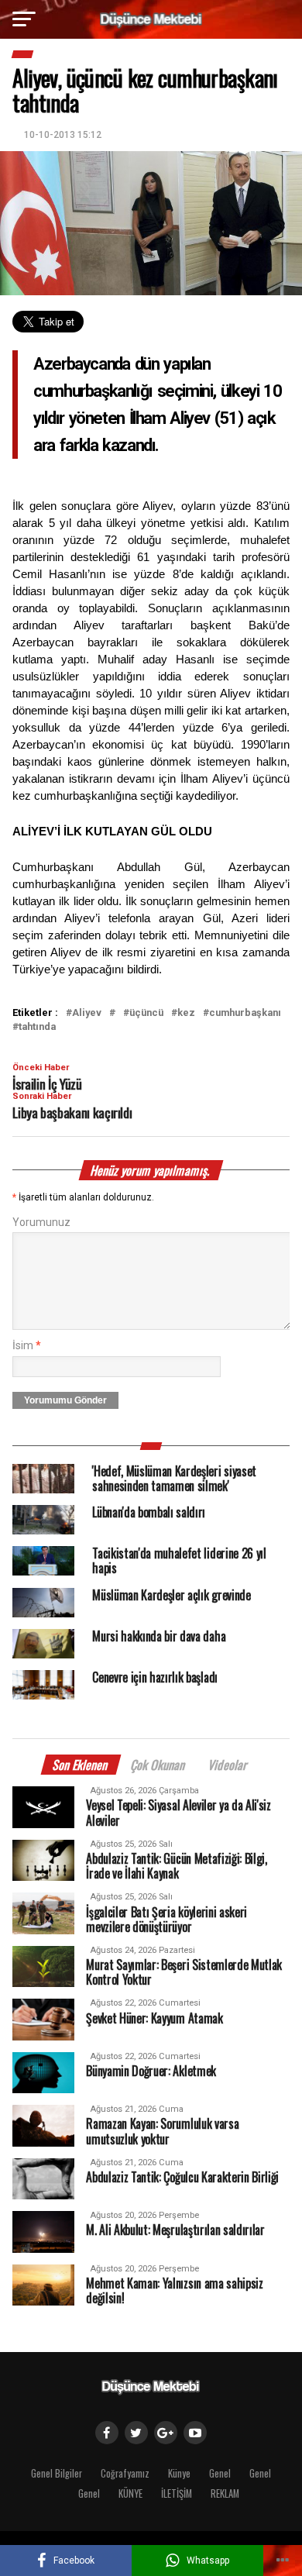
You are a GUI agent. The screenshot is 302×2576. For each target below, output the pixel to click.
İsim (27, 1346)
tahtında (37, 1027)
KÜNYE (130, 2493)
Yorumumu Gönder (65, 1400)
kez (186, 1013)
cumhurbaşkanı (245, 1013)
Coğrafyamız (125, 2473)
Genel (220, 2473)
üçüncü (146, 1013)
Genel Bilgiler (57, 2473)
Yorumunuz (41, 1223)
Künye (179, 2473)
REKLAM (225, 2493)
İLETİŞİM (177, 2493)
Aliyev (87, 1013)
